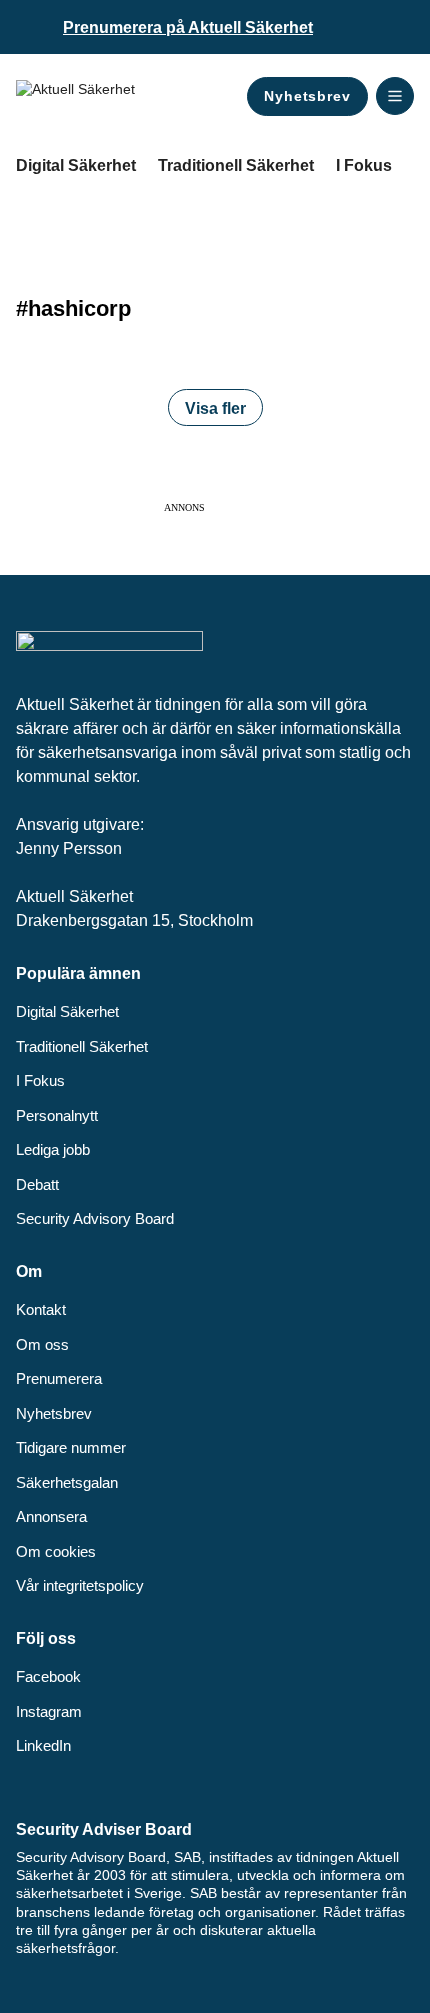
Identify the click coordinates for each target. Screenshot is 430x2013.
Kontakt (41, 1309)
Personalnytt (57, 1115)
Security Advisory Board (95, 1218)
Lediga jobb (53, 1149)
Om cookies (56, 1551)
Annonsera (51, 1516)
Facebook (48, 1676)
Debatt (37, 1184)
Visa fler (215, 408)
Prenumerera (59, 1378)
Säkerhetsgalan (67, 1482)
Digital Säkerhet (76, 165)
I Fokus (364, 165)
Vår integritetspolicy (80, 1585)
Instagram (49, 1711)
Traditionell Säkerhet (236, 165)
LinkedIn (43, 1745)
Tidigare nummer (71, 1447)
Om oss (42, 1344)
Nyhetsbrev (307, 96)
